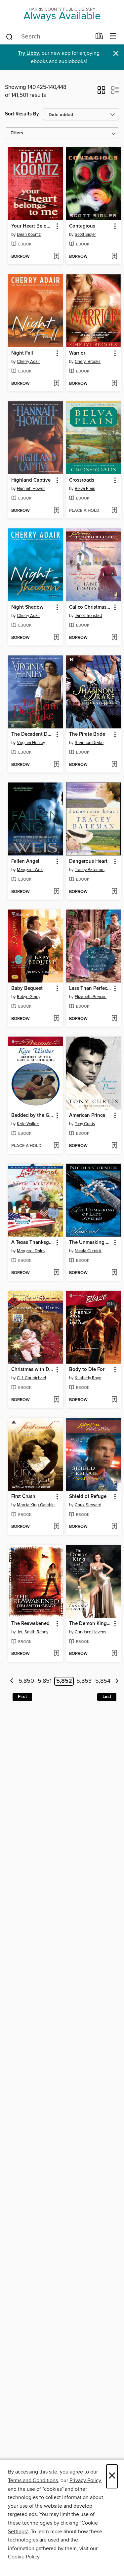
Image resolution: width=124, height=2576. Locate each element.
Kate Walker (28, 1124)
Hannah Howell (31, 489)
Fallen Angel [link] (25, 861)
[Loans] (99, 37)
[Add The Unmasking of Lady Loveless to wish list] (114, 1273)
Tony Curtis (85, 1124)
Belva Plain (85, 489)
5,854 (103, 1681)
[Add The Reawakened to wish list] (56, 1654)
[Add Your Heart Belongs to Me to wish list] (56, 257)
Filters (17, 133)
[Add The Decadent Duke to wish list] (56, 765)
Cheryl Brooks (88, 362)
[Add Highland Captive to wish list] (56, 511)
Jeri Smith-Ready (33, 1632)
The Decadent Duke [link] (32, 734)
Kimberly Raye (88, 1378)
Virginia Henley (31, 743)
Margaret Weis (30, 870)
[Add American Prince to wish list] (114, 1146)
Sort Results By (22, 114)
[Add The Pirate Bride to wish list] (114, 765)
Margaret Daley (31, 1251)
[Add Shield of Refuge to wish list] (114, 1527)
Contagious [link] (82, 226)
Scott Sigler (85, 235)
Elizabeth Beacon (91, 997)
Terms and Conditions (33, 2480)
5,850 (26, 1681)
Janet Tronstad (88, 616)
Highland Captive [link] (31, 480)
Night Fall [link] (22, 353)
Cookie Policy (24, 2557)
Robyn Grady (29, 997)
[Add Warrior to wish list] (114, 384)
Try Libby (28, 53)
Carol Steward (88, 1505)
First (22, 1697)
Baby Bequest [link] (27, 988)
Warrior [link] (77, 353)
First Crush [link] (23, 1497)
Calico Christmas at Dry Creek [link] (90, 607)
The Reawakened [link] (30, 1624)
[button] (101, 92)
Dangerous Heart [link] (88, 861)
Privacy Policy (85, 2480)
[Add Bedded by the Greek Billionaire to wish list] (56, 1146)
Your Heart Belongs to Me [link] (32, 226)
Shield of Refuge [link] (88, 1497)
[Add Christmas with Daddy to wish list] (56, 1400)
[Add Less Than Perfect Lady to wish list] (114, 1019)
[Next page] (117, 1681)
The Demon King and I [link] (90, 1624)
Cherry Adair (28, 362)
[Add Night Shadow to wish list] (56, 638)
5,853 (84, 1681)
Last (107, 1697)
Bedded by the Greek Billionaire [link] (32, 1116)
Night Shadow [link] (27, 607)
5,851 (45, 1681)
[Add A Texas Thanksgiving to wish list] (56, 1273)
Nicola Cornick (88, 1251)
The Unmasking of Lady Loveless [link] (90, 1243)
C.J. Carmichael (31, 1378)
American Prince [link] (87, 1116)
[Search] (9, 36)
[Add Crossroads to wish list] (114, 511)
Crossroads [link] (82, 480)
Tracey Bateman (90, 870)
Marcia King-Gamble (36, 1505)
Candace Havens (90, 1632)
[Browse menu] (113, 36)
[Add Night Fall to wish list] (56, 384)
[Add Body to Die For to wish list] (114, 1400)
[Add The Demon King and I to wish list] (114, 1654)
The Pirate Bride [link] (87, 734)
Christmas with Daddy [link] (32, 1370)
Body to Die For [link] (87, 1370)
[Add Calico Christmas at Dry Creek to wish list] (114, 638)
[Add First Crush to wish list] (56, 1527)
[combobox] (48, 37)
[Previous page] (12, 1681)
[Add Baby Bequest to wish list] (56, 1019)
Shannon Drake (89, 743)
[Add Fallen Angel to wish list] (56, 892)
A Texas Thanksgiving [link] (32, 1243)
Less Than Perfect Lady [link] (90, 988)
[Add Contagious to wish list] (114, 257)
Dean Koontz (29, 235)
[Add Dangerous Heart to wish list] (114, 892)
